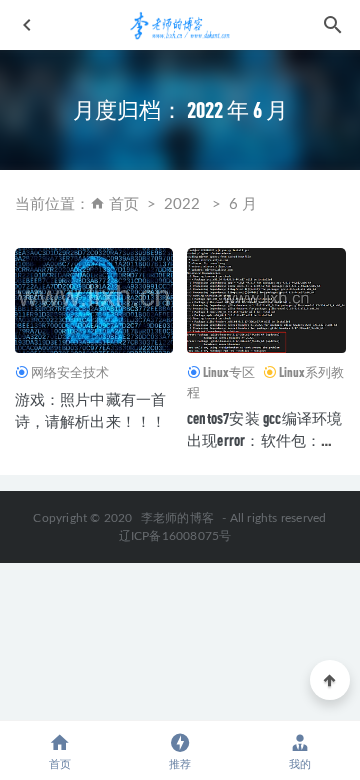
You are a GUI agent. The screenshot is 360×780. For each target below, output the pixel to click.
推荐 (180, 764)
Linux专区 (229, 372)
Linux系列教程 (265, 382)
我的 (300, 764)
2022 (182, 204)
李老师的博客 (177, 518)
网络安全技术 (70, 372)
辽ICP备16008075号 (175, 536)
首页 (124, 204)
